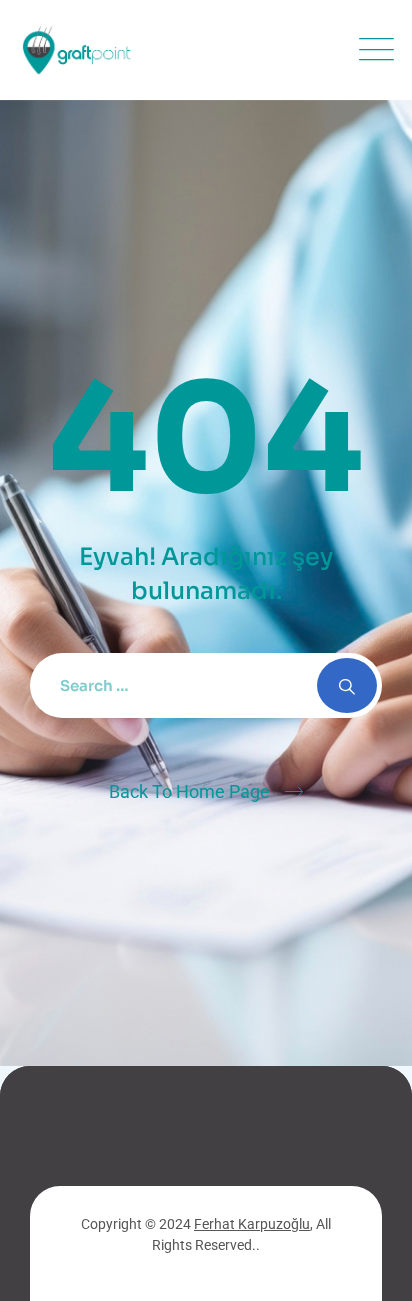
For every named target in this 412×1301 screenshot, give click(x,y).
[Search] (347, 685)
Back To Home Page (189, 791)
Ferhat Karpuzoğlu (252, 1224)
